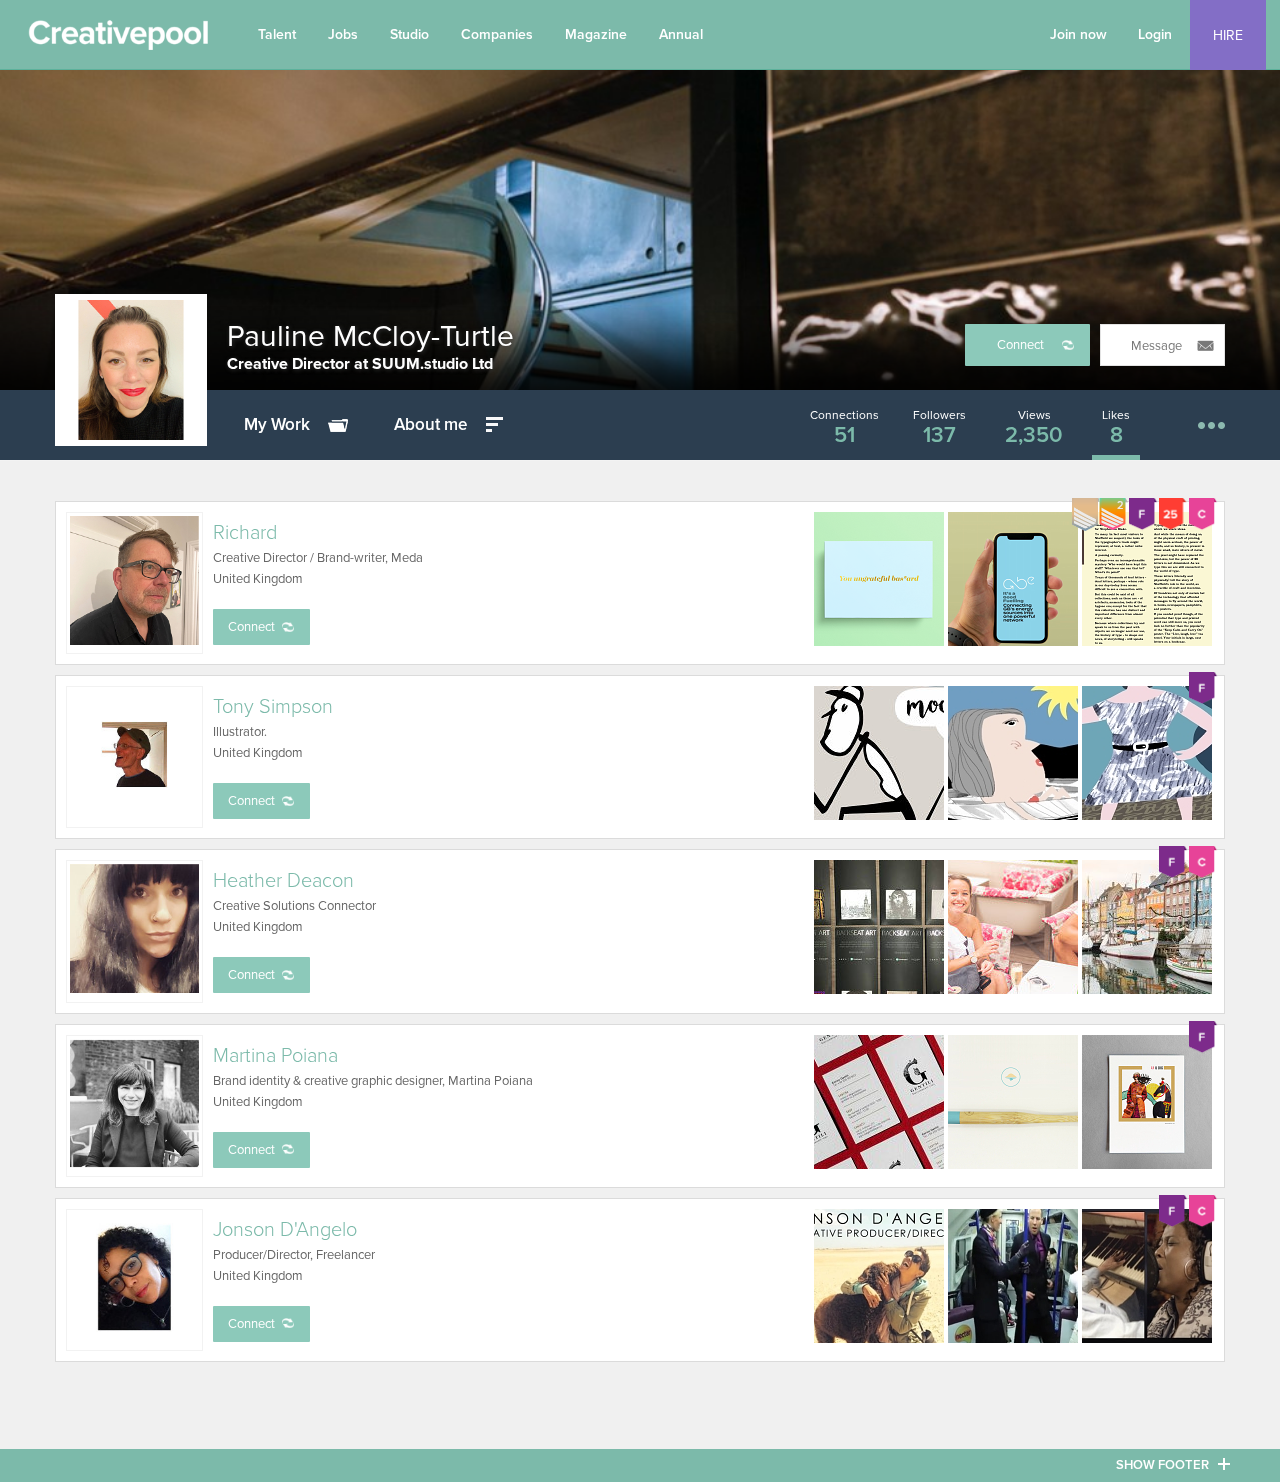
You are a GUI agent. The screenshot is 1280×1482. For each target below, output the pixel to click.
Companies (497, 34)
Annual (681, 34)
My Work (277, 424)
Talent (277, 34)
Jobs (343, 34)
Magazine (596, 34)
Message (1156, 346)
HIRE (1228, 35)
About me (430, 424)
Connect (1020, 345)
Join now (1078, 34)
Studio (409, 34)
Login (1155, 34)
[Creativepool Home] (118, 40)
